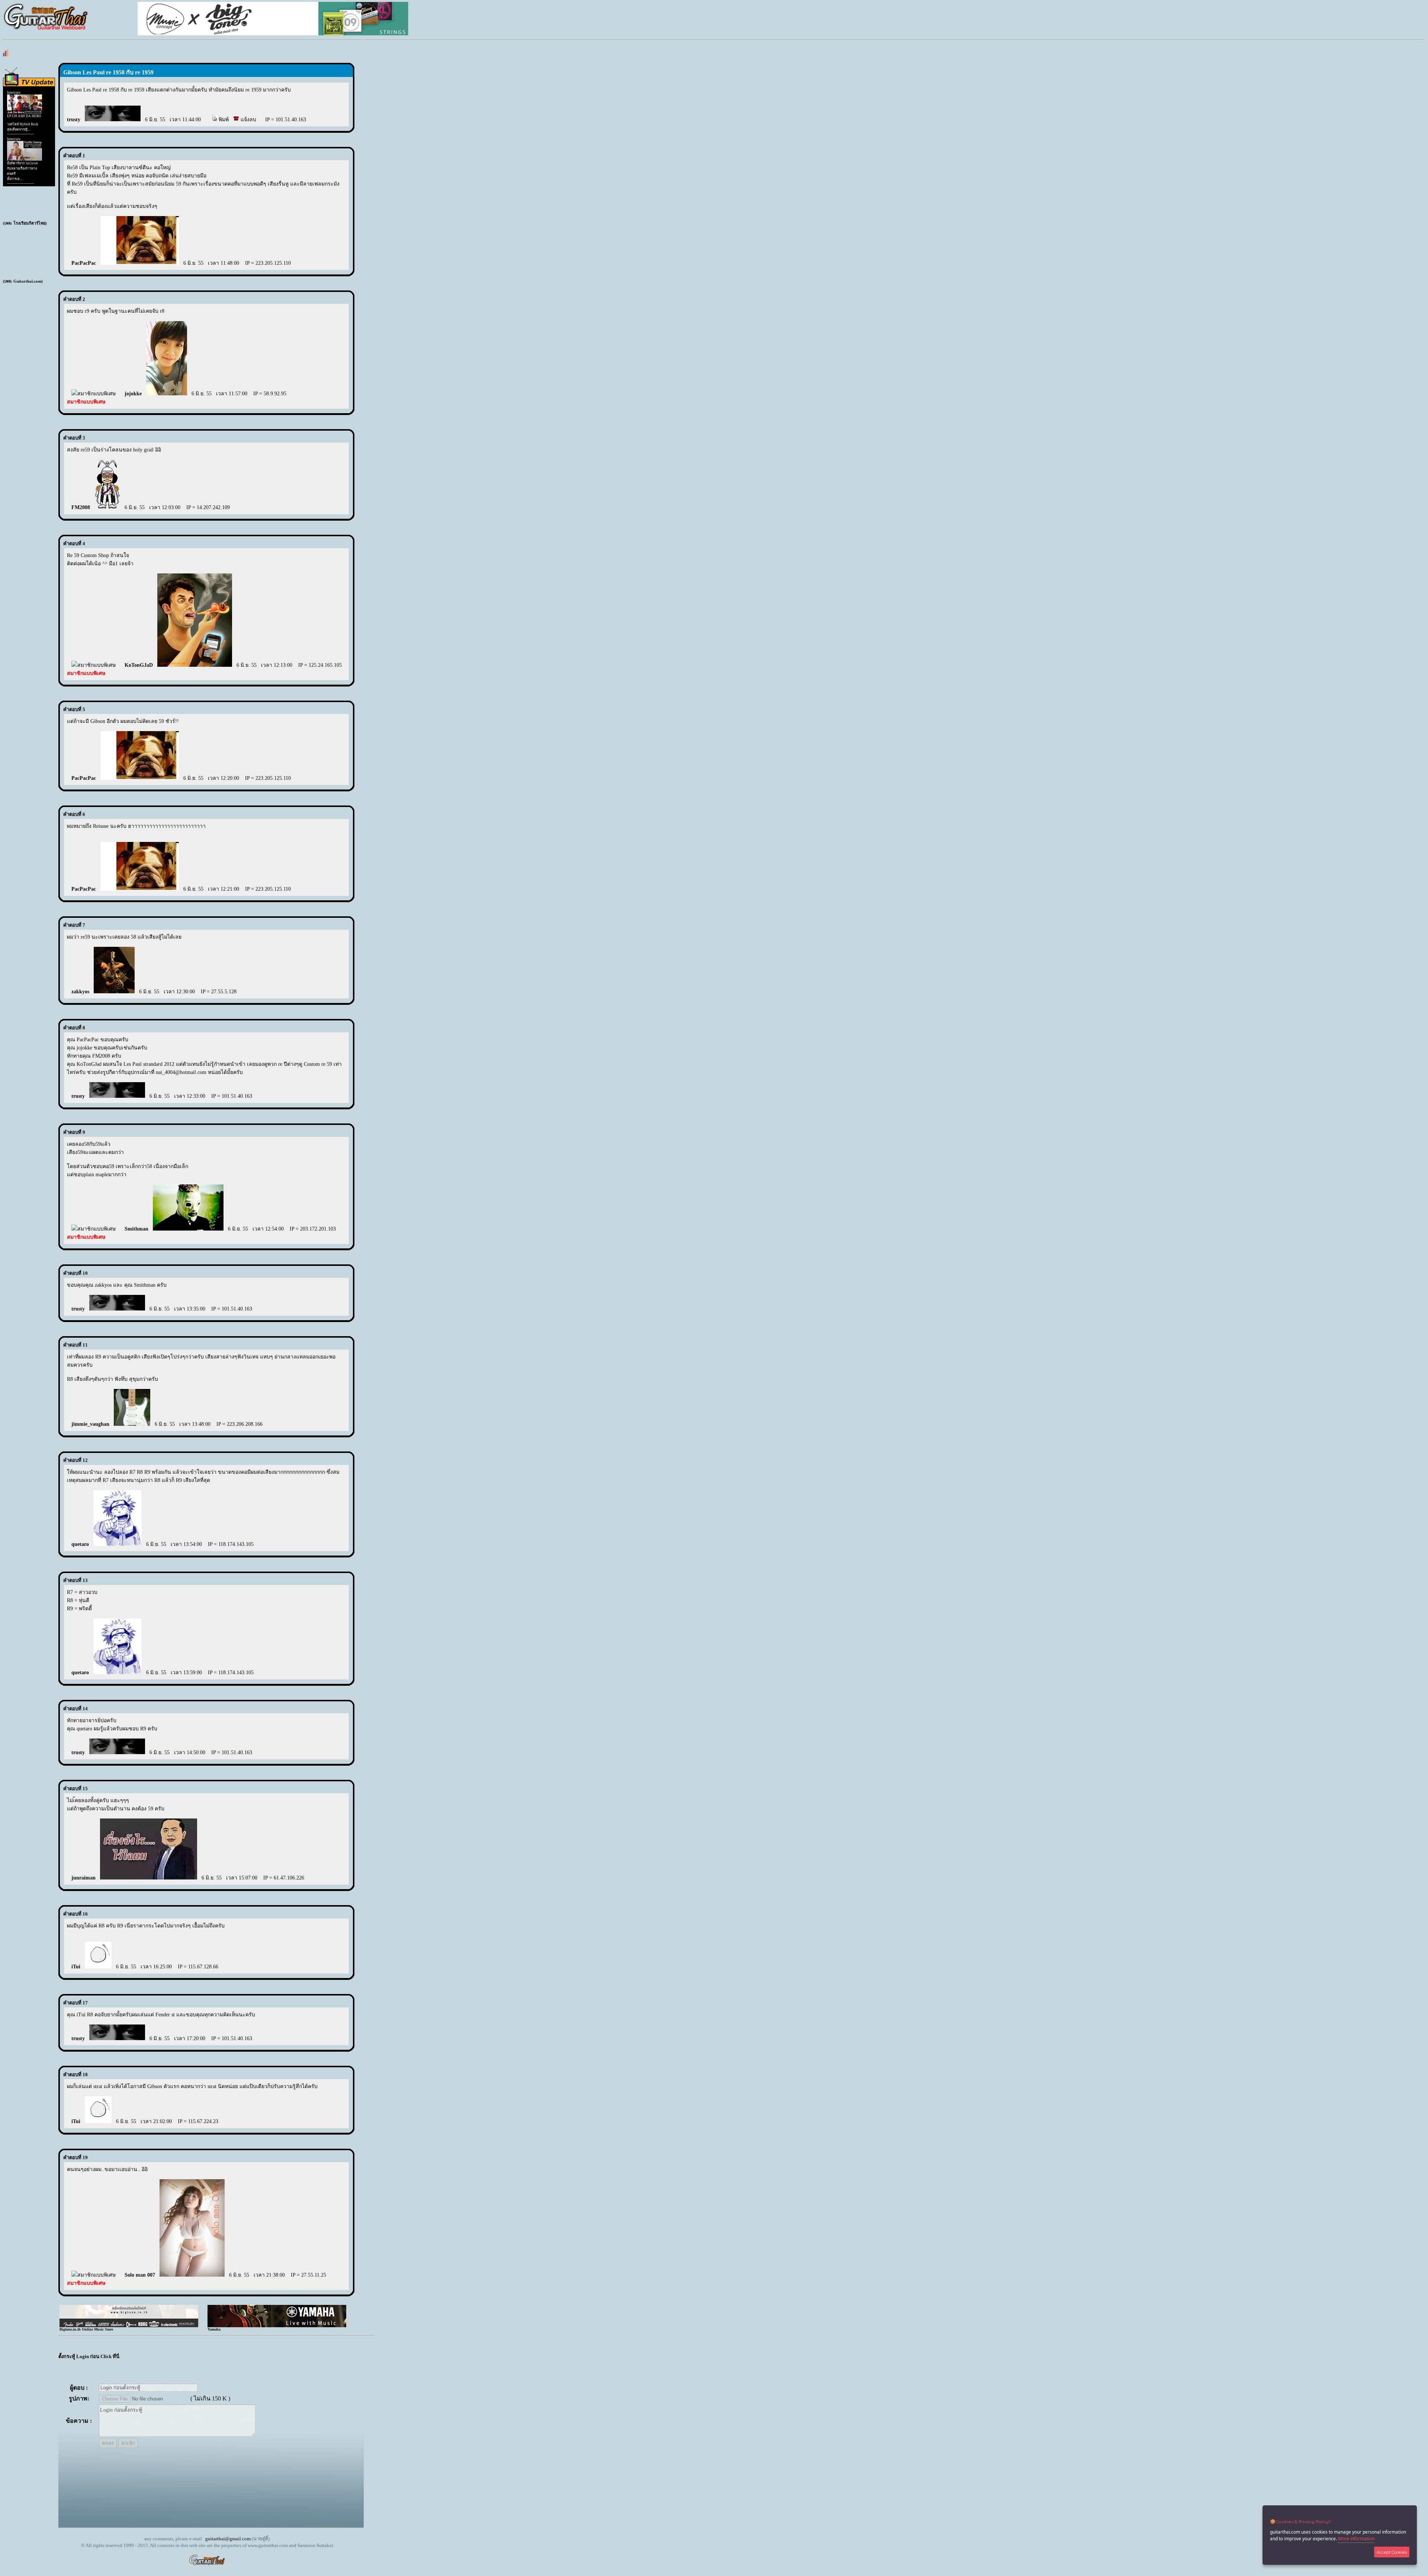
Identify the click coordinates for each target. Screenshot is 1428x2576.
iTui (76, 1967)
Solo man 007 (140, 2275)
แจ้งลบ (248, 120)
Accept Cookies (1392, 2552)
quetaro (80, 1544)
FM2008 (81, 507)
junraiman (83, 1878)
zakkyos (80, 992)
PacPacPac (84, 263)
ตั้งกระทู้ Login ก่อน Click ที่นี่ (89, 2356)
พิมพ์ (223, 120)
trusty (74, 120)
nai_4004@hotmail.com (181, 1072)
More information (1356, 2539)
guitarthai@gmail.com (228, 2539)
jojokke (133, 394)
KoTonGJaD (139, 665)
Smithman (136, 1229)
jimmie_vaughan (90, 1424)
